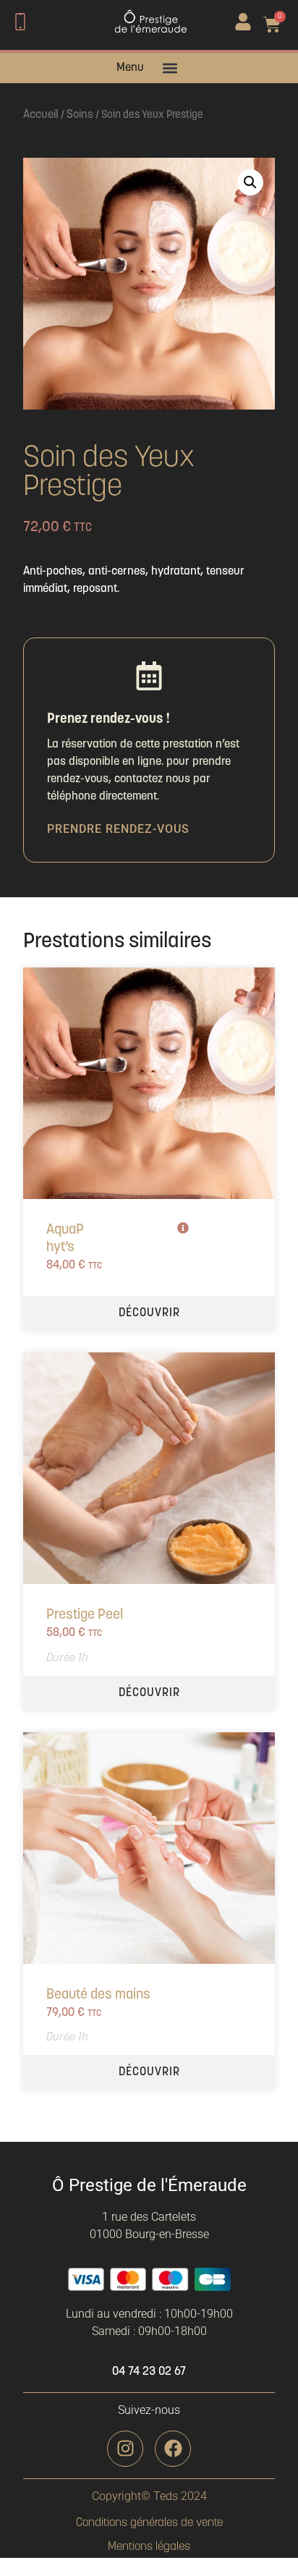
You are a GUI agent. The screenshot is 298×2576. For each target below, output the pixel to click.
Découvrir (149, 1313)
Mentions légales (149, 2547)
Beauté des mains (98, 1995)
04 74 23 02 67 (149, 2372)
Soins (80, 115)
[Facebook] (173, 2449)
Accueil (41, 115)
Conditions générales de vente (149, 2523)
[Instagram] (125, 2449)
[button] (170, 68)
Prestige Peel (85, 1615)
